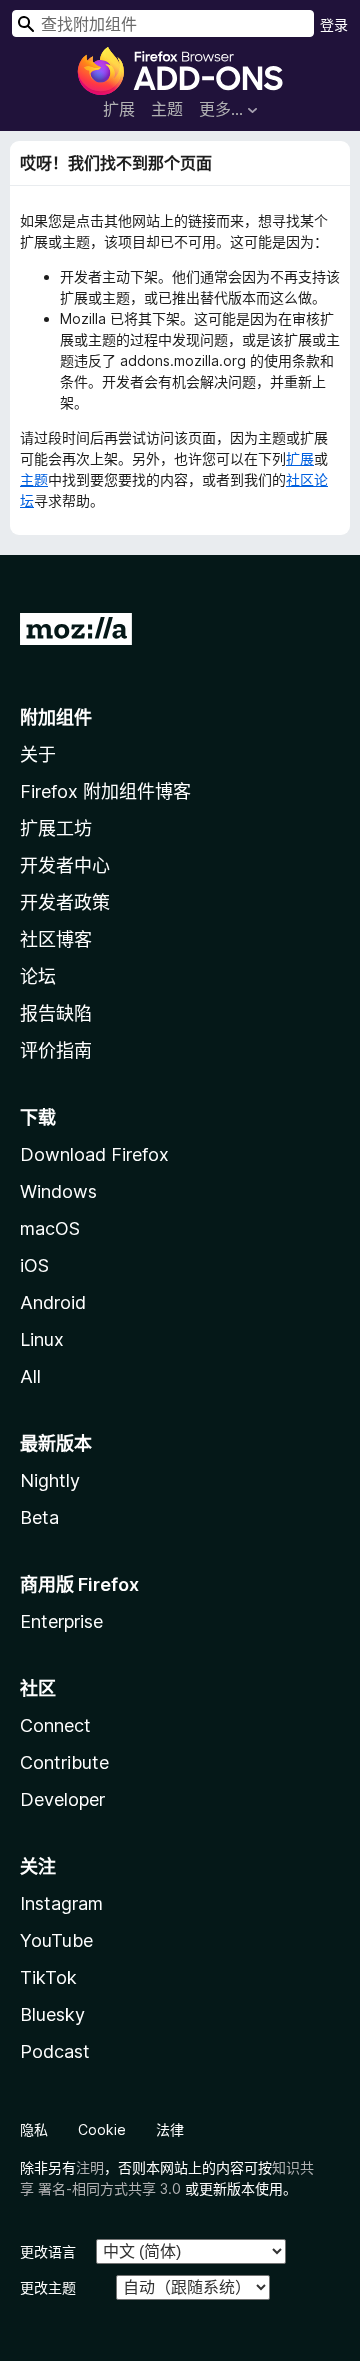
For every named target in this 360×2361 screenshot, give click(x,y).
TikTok (48, 1977)
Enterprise (61, 1621)
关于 (38, 754)
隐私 (34, 2129)
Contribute (64, 1762)
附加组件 (56, 717)
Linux (42, 1339)
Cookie (102, 2129)
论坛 (38, 976)
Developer (62, 1799)
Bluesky (52, 2014)
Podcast (55, 2051)
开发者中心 (65, 865)
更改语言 (48, 2251)
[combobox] (163, 23)
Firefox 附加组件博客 (105, 791)
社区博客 (56, 939)
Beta (39, 1517)
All (30, 1376)
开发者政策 (65, 902)
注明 (90, 2167)
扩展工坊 (56, 828)
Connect (55, 1725)
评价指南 (56, 1050)
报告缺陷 (56, 1013)
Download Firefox (94, 1154)
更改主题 (48, 2287)
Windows (58, 1191)
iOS (34, 1265)
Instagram (61, 1903)
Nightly (50, 1480)
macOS (50, 1228)
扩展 (119, 109)
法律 (170, 2129)
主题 (167, 109)
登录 (334, 24)
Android (53, 1302)
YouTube (56, 1940)
